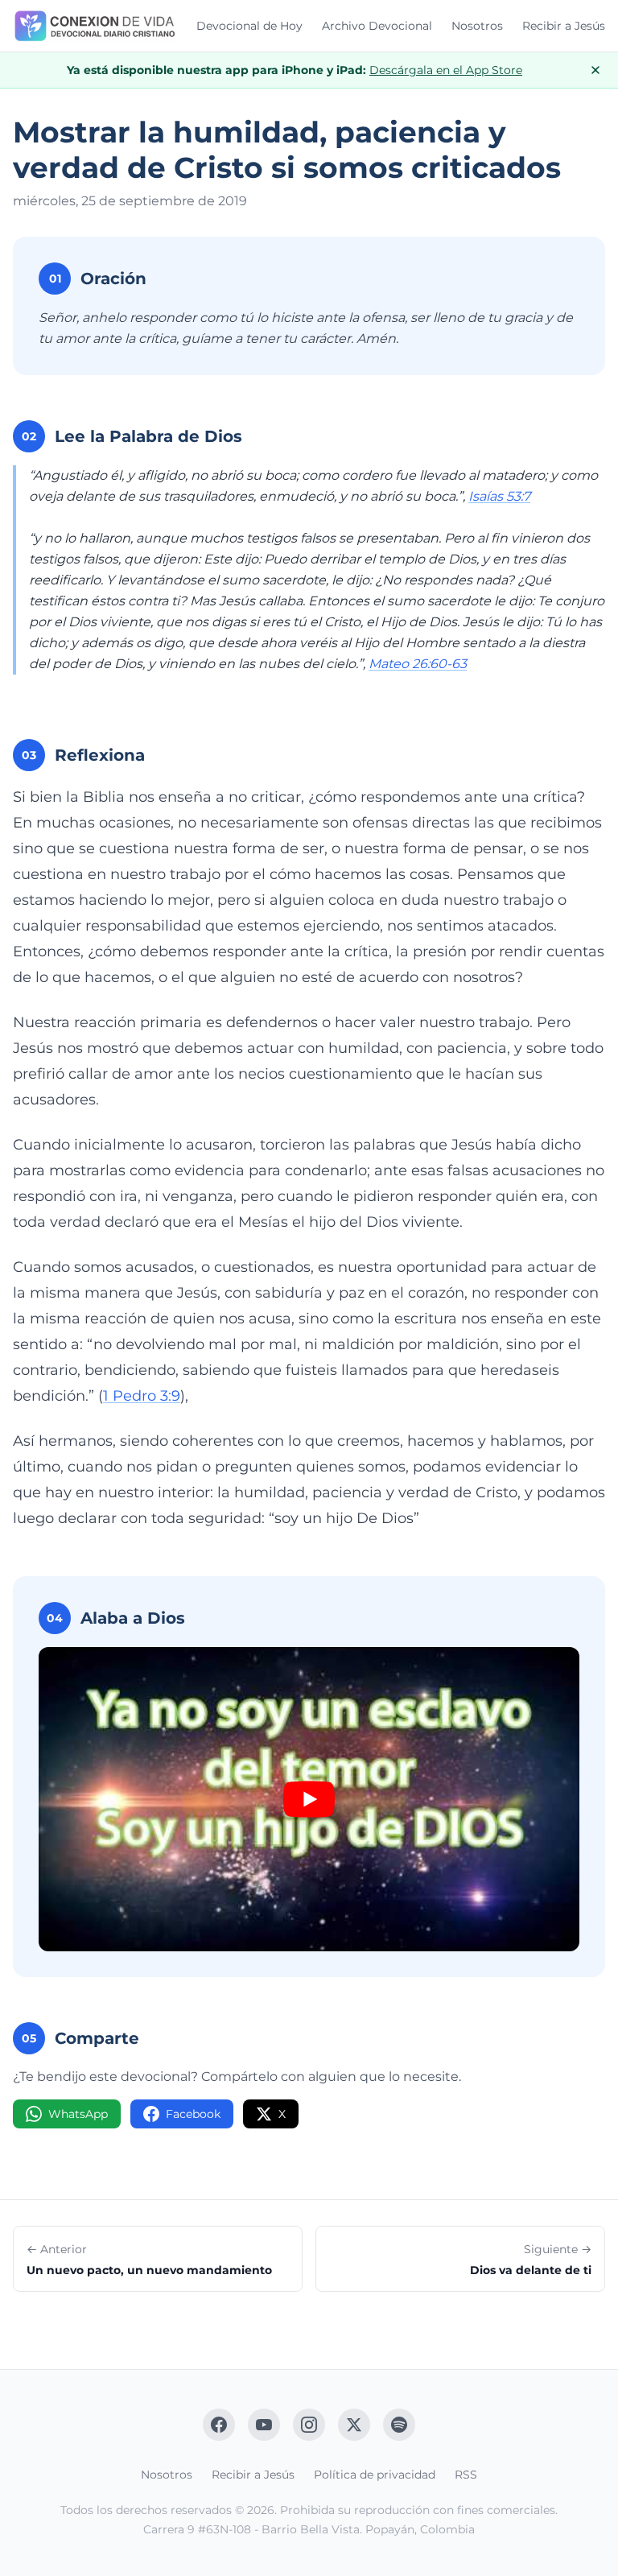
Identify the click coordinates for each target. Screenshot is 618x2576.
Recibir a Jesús (564, 26)
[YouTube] (264, 2425)
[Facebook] (219, 2425)
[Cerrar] (595, 70)
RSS (466, 2475)
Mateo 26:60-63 (418, 664)
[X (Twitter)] (354, 2425)
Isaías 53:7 (499, 496)
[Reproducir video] (309, 1799)
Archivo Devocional (377, 26)
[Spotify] (399, 2425)
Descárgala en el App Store (446, 70)
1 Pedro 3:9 (142, 1396)
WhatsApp (78, 2114)
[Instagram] (309, 2425)
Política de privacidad (375, 2475)
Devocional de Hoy (249, 26)
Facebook (193, 2114)
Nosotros (477, 26)
